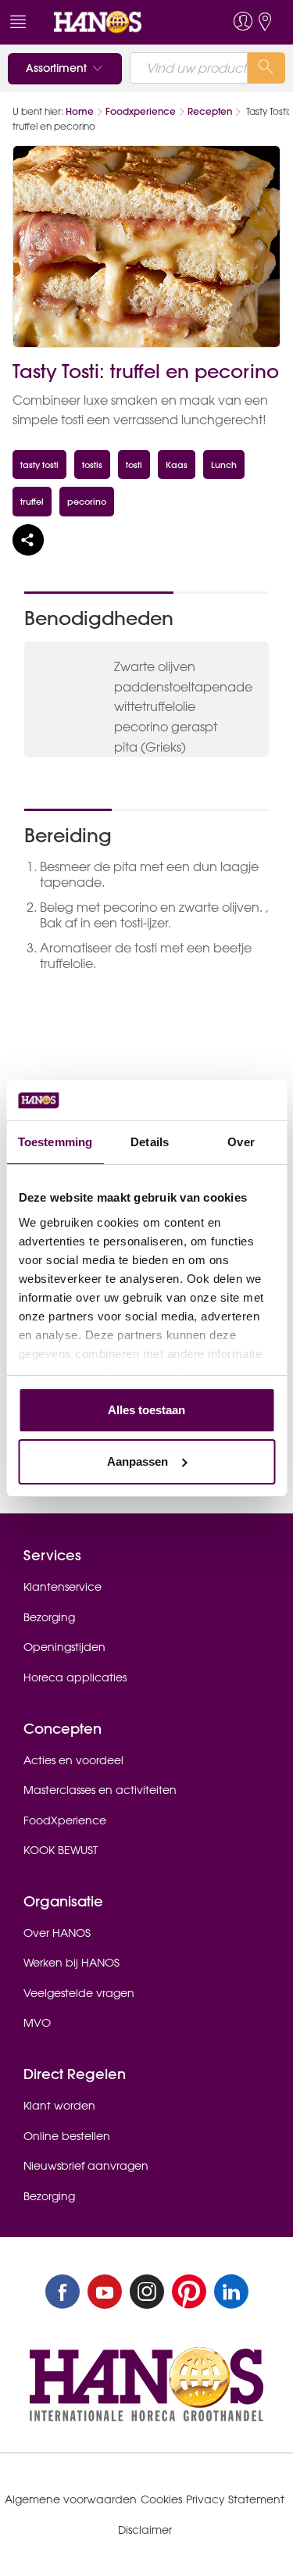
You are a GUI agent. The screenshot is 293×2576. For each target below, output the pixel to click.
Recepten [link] (210, 111)
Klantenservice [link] (63, 1587)
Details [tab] (150, 1142)
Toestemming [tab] (55, 1142)
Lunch (224, 464)
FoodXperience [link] (65, 1820)
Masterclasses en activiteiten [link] (100, 1790)
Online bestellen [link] (67, 2136)
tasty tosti (39, 464)
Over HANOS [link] (57, 1933)
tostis (92, 464)
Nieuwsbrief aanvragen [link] (86, 2166)
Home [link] (80, 111)
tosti (134, 464)
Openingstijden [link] (64, 1647)
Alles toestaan (146, 1410)
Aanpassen (138, 1461)
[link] (118, 22)
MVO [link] (37, 2023)
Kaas (177, 464)
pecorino (87, 501)
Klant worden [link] (59, 2106)
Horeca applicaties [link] (75, 1677)
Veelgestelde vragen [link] (79, 1993)
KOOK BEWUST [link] (61, 1850)
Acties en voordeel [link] (73, 1760)
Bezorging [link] (49, 1617)
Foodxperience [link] (141, 111)
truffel (32, 501)
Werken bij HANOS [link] (71, 1963)
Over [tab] (241, 1142)
